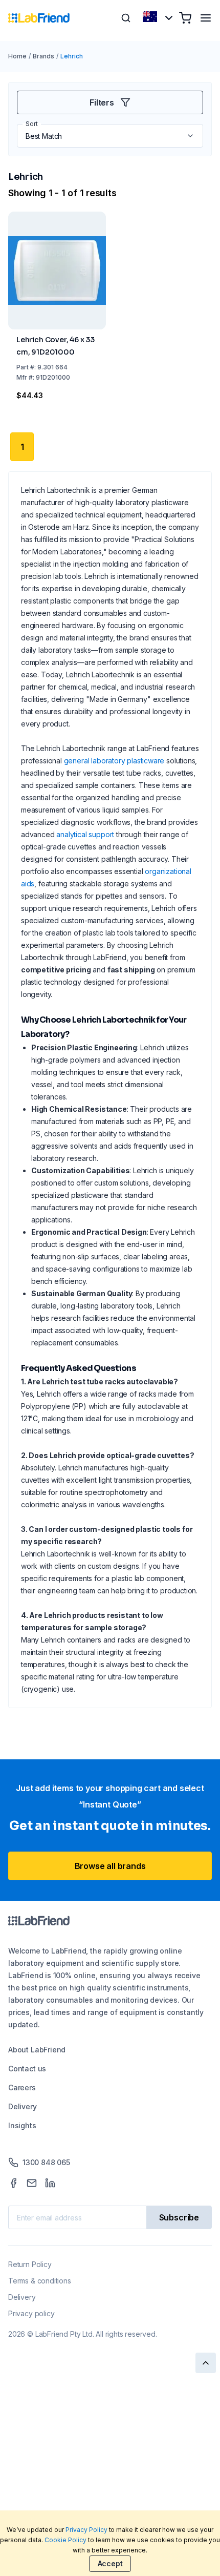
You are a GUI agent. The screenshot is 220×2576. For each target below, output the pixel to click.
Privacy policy (31, 2313)
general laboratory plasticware (114, 761)
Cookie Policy (65, 2540)
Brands (43, 56)
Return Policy (30, 2264)
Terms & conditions (40, 2281)
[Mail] (32, 2183)
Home (17, 56)
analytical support (85, 834)
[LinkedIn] (50, 2183)
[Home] (39, 18)
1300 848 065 (46, 2162)
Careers (22, 2087)
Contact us (27, 2069)
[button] (191, 136)
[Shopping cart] (185, 18)
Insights (22, 2125)
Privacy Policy (86, 2530)
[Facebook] (13, 2183)
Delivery (23, 2106)
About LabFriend (37, 2050)
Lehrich (72, 56)
